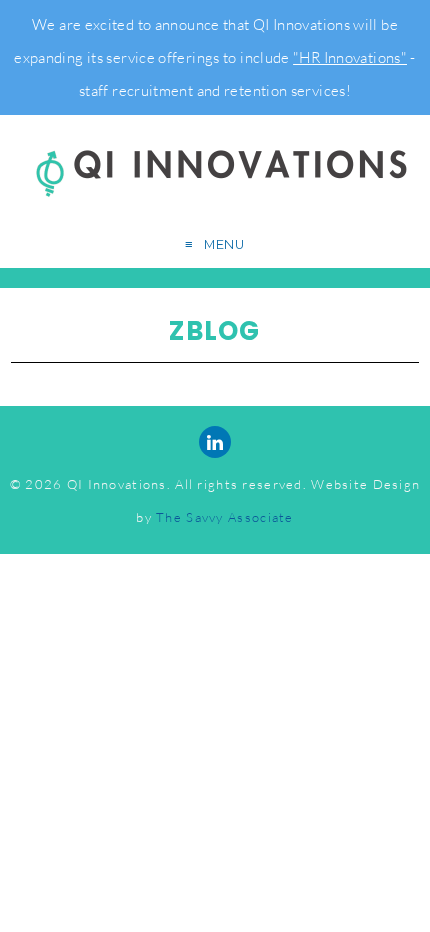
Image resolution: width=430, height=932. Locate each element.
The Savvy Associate (224, 517)
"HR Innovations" (350, 57)
